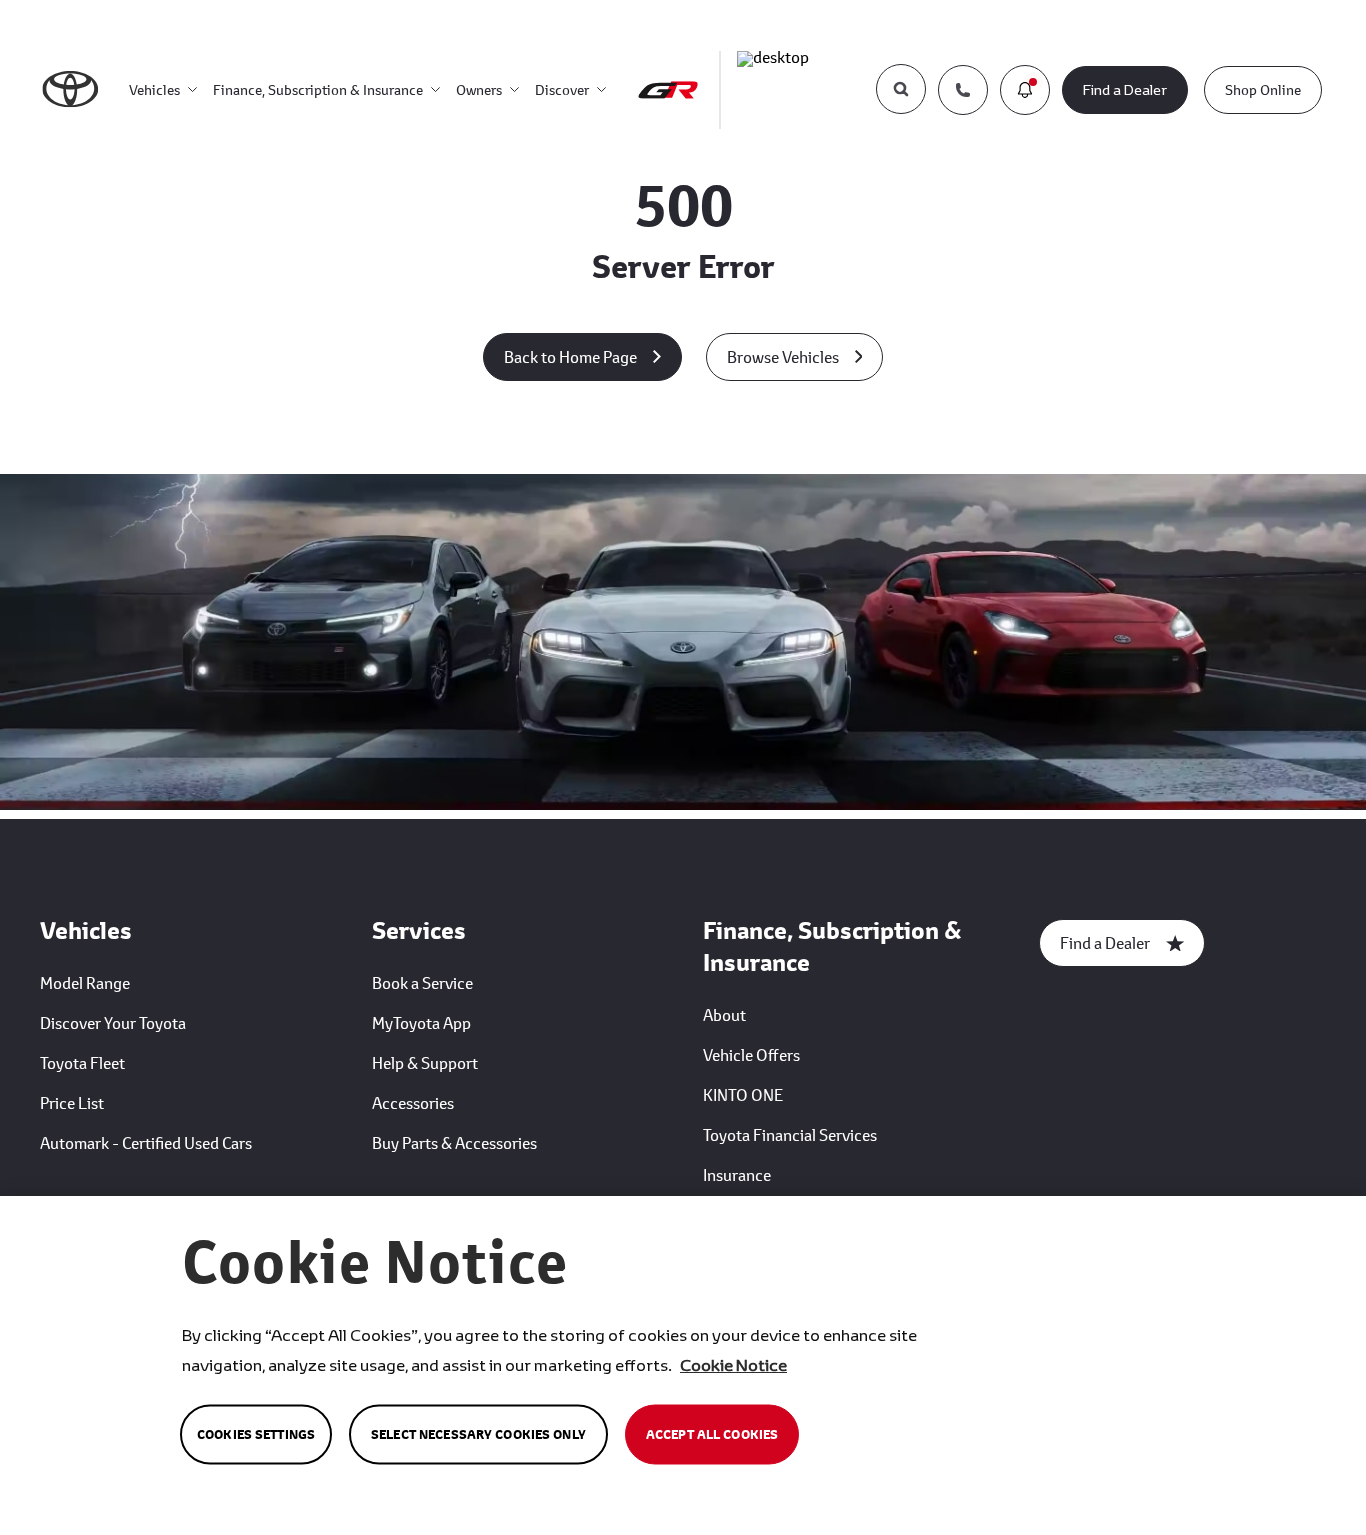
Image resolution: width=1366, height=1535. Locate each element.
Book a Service (422, 982)
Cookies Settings (256, 1434)
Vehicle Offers (751, 1054)
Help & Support (425, 1062)
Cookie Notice (733, 1364)
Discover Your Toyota (113, 1022)
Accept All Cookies (712, 1434)
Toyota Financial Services (790, 1134)
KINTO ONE (743, 1094)
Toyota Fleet (82, 1062)
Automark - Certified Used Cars (146, 1142)
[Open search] (901, 89)
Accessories (413, 1102)
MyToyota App (421, 1022)
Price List (72, 1102)
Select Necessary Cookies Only (478, 1434)
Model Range (85, 982)
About (724, 1014)
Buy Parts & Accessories (454, 1142)
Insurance (737, 1174)
